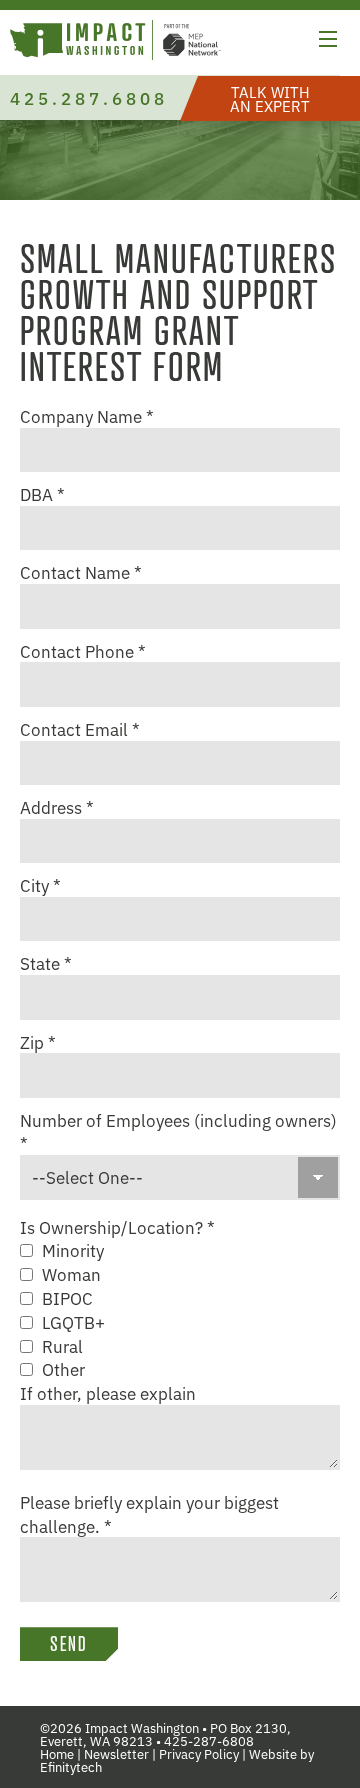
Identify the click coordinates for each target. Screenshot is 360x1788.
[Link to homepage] (115, 42)
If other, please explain (108, 1393)
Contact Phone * (83, 651)
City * (40, 885)
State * (46, 963)
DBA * (42, 494)
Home (57, 1753)
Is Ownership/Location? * (117, 1227)
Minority (73, 1250)
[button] (328, 42)
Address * (57, 807)
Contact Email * (80, 729)
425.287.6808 (89, 97)
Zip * (38, 1042)
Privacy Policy (199, 1753)
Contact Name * (81, 572)
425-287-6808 (209, 1740)
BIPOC (67, 1298)
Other (63, 1369)
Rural (62, 1346)
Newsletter (116, 1753)
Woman (71, 1274)
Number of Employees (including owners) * (178, 1132)
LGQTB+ (73, 1322)
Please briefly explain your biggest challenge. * (149, 1514)
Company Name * (87, 416)
